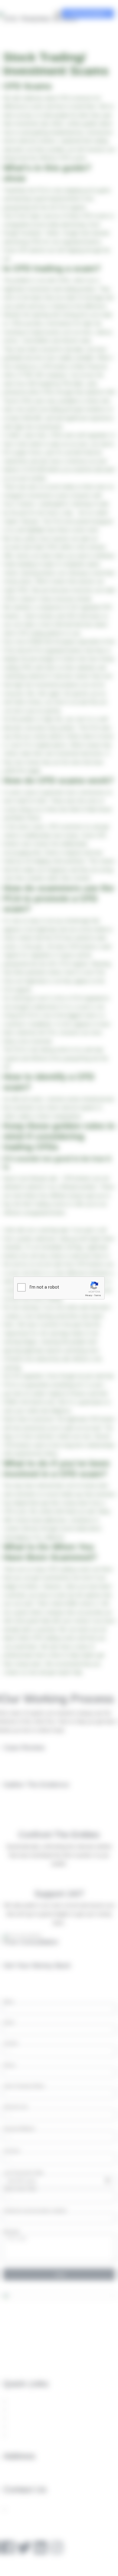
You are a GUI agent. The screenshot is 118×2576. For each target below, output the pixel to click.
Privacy (89, 1295)
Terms (97, 1295)
